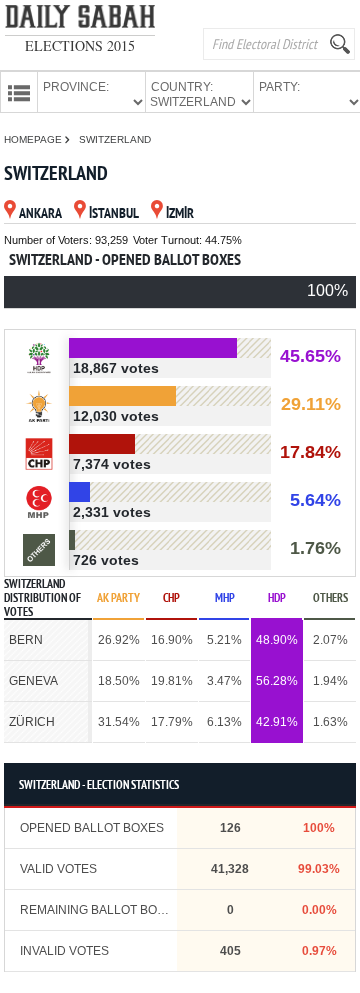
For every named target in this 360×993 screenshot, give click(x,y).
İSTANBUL (114, 214)
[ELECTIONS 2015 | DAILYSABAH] (80, 20)
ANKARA (40, 214)
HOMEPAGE (34, 139)
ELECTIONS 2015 (80, 45)
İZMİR (180, 214)
